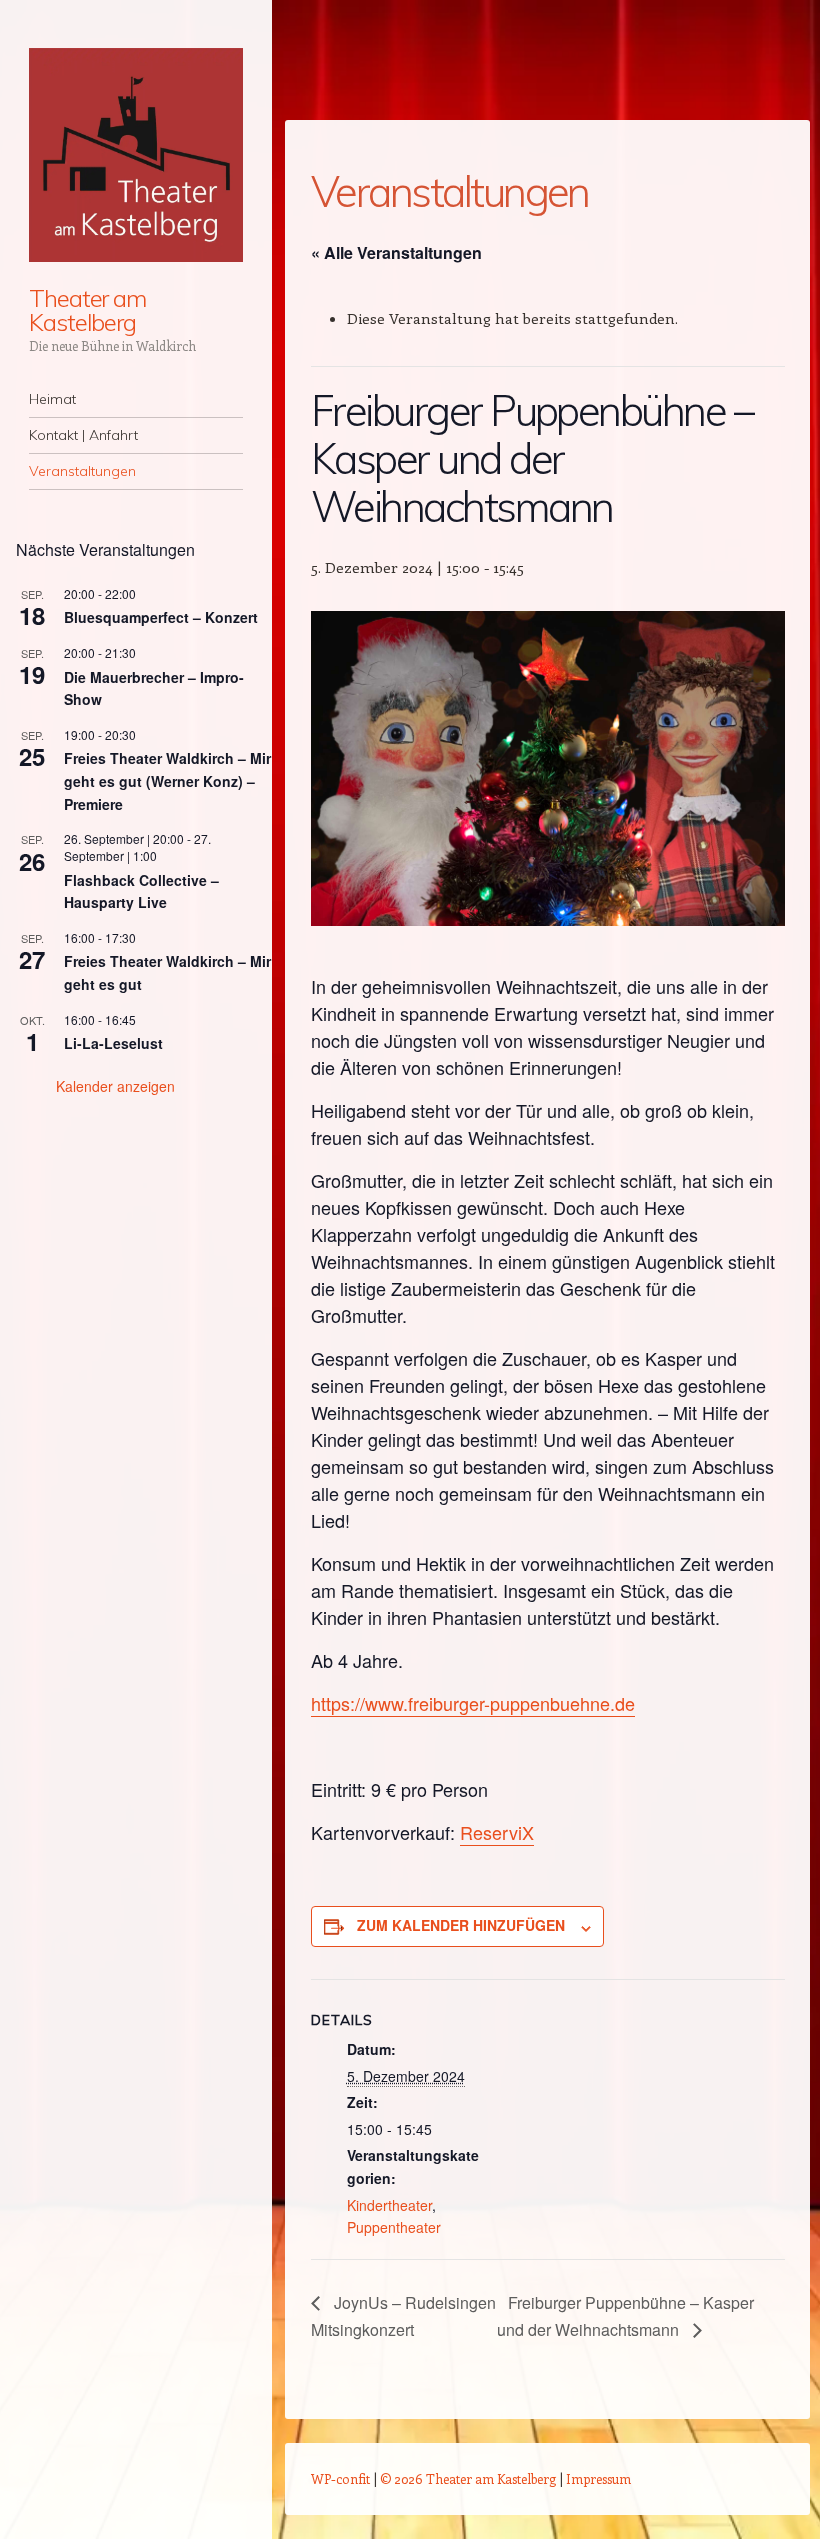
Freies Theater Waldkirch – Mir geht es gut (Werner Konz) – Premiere (167, 780)
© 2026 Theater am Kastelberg (468, 2478)
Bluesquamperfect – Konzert (161, 617)
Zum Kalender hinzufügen (461, 1925)
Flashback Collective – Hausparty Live (141, 891)
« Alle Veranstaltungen (396, 252)
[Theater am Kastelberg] (136, 155)
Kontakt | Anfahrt (83, 435)
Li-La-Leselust (113, 1043)
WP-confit (340, 2478)
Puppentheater (394, 2227)
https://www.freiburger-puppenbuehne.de (473, 1703)
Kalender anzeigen (115, 1086)
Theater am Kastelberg (87, 310)
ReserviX (497, 1832)
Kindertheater (389, 2205)
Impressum (598, 2478)
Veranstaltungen (82, 471)
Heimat (52, 399)
